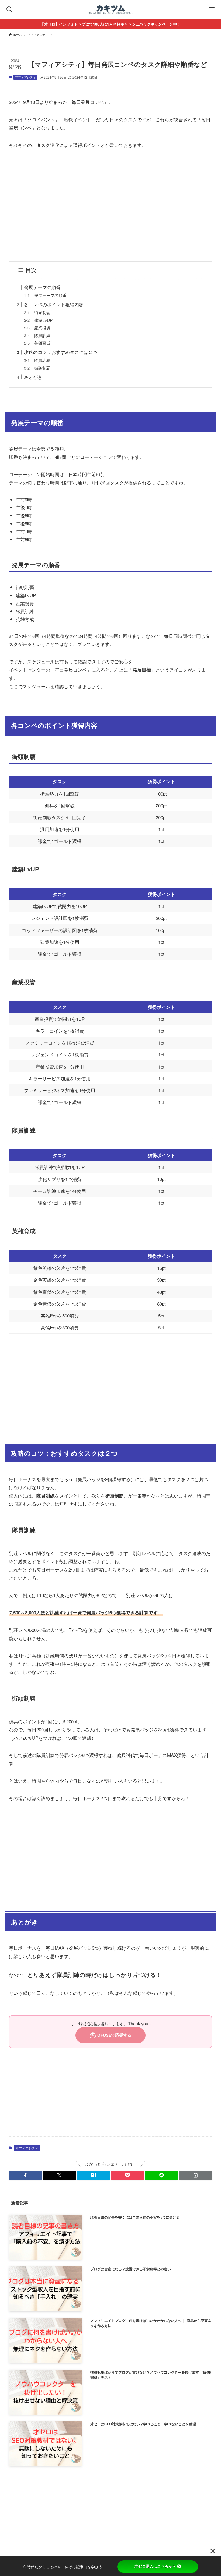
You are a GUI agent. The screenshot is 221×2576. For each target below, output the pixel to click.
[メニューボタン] (212, 9)
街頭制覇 (42, 312)
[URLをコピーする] (196, 2175)
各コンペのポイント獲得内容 (54, 304)
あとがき (33, 377)
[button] (25, 2175)
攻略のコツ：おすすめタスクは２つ (61, 352)
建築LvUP (43, 320)
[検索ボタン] (9, 9)
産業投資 (42, 328)
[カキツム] (111, 9)
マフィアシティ (25, 77)
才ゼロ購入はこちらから (155, 2566)
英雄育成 (42, 343)
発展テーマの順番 (42, 287)
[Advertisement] (110, 205)
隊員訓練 (42, 335)
